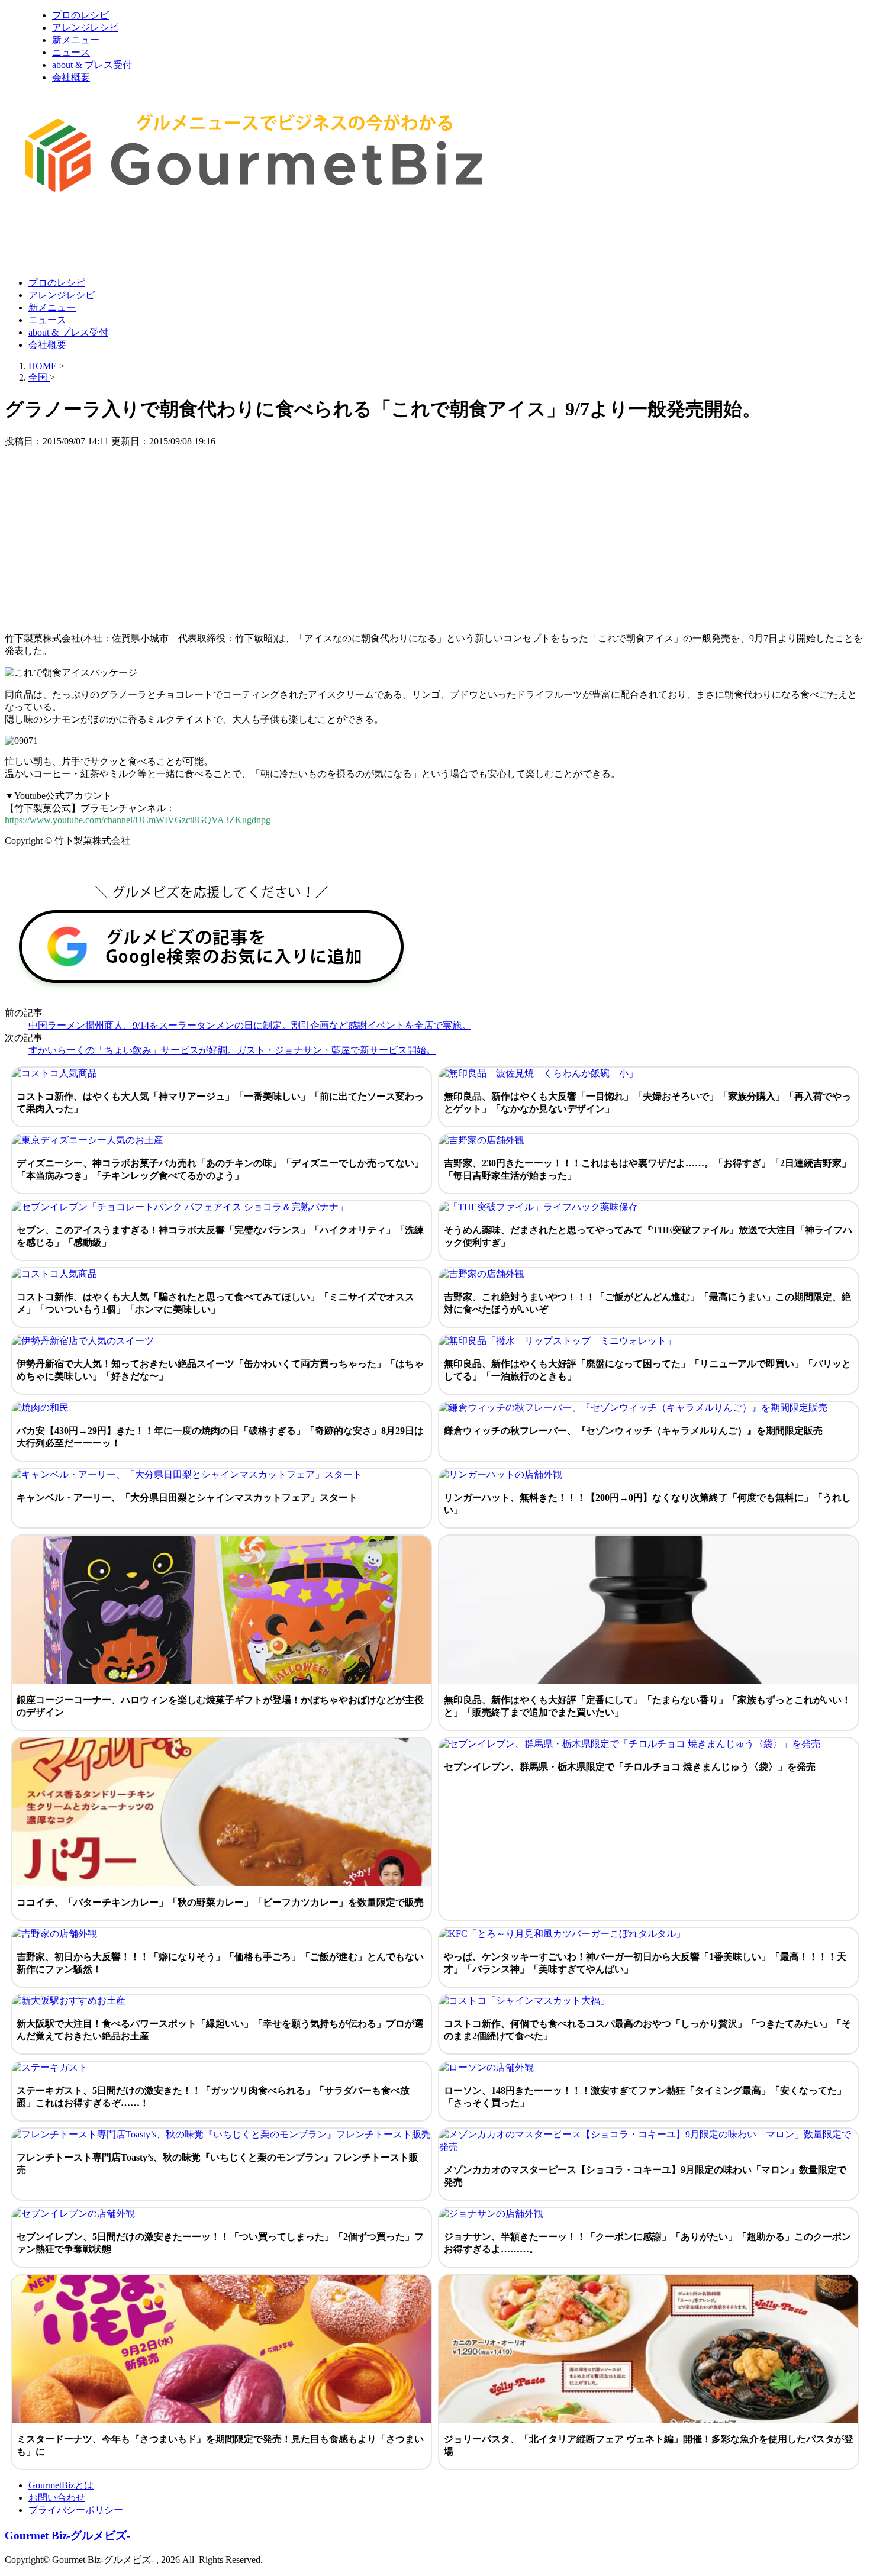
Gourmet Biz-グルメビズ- (67, 2535)
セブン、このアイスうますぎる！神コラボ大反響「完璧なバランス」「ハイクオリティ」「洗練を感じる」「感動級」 (220, 1236)
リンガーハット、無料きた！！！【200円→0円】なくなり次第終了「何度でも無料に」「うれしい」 (647, 1504)
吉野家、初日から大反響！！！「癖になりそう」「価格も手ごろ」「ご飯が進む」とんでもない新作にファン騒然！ (220, 1963)
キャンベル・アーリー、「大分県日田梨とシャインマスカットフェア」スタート (187, 1497)
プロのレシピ (80, 15)
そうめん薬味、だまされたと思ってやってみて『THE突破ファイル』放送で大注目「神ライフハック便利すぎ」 (648, 1236)
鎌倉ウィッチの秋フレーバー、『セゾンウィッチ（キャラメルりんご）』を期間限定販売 (633, 1431)
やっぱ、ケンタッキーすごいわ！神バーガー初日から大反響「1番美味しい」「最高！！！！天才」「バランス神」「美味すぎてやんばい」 (645, 1963)
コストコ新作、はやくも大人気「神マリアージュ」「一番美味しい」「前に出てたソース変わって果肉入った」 (220, 1102)
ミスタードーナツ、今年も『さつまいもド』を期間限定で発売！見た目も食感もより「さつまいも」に (220, 2445)
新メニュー (76, 40)
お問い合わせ (57, 2498)
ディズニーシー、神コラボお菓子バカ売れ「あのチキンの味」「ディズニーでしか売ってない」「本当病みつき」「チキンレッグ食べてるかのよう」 (220, 1169)
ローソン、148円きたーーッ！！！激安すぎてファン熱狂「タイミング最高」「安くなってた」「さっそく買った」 (645, 2097)
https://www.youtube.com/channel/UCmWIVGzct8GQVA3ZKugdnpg (138, 820)
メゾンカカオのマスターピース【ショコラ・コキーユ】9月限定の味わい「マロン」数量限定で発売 (645, 2176)
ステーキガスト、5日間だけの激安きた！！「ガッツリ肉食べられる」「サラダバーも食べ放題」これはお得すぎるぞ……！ (213, 2097)
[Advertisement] (220, 238)
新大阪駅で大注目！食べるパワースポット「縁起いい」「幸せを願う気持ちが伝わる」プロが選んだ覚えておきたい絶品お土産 (220, 2030)
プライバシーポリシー (76, 2510)
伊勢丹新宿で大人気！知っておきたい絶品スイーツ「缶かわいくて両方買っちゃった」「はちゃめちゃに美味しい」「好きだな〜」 (220, 1370)
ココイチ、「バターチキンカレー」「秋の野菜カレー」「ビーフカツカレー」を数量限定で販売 (220, 1902)
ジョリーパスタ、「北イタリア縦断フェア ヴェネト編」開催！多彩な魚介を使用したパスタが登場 (649, 2445)
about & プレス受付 (92, 65)
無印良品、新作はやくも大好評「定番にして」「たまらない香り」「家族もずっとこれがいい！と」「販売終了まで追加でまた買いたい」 (647, 1706)
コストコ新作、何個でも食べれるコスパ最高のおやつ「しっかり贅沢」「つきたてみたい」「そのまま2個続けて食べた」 (647, 2030)
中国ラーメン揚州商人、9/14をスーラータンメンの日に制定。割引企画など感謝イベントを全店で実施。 (250, 1025)
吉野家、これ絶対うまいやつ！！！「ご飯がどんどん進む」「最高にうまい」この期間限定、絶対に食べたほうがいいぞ (647, 1303)
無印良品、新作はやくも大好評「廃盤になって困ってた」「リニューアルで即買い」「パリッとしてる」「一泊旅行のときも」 (647, 1370)
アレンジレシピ (85, 28)
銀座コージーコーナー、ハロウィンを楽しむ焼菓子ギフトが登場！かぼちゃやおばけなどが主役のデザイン (220, 1706)
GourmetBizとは (61, 2485)
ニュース (71, 52)
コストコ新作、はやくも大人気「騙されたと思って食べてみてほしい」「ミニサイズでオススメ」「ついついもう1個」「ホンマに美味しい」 (215, 1303)
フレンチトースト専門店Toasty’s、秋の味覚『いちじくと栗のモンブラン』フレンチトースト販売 (217, 2164)
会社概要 (71, 77)
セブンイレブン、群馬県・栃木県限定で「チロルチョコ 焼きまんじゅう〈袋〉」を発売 (630, 1767)
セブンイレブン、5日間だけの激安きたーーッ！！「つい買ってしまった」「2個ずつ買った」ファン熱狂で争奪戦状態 (220, 2243)
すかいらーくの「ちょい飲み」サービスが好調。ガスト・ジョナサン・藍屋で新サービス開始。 (232, 1050)
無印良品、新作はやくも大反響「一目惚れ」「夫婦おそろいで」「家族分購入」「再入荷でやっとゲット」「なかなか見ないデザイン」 (647, 1102)
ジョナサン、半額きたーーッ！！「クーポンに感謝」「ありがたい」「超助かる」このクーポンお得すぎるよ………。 (647, 2243)
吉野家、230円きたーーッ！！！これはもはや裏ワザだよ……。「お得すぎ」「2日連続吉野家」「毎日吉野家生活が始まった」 (647, 1169)
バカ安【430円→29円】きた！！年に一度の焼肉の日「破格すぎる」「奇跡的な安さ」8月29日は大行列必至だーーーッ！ (220, 1437)
